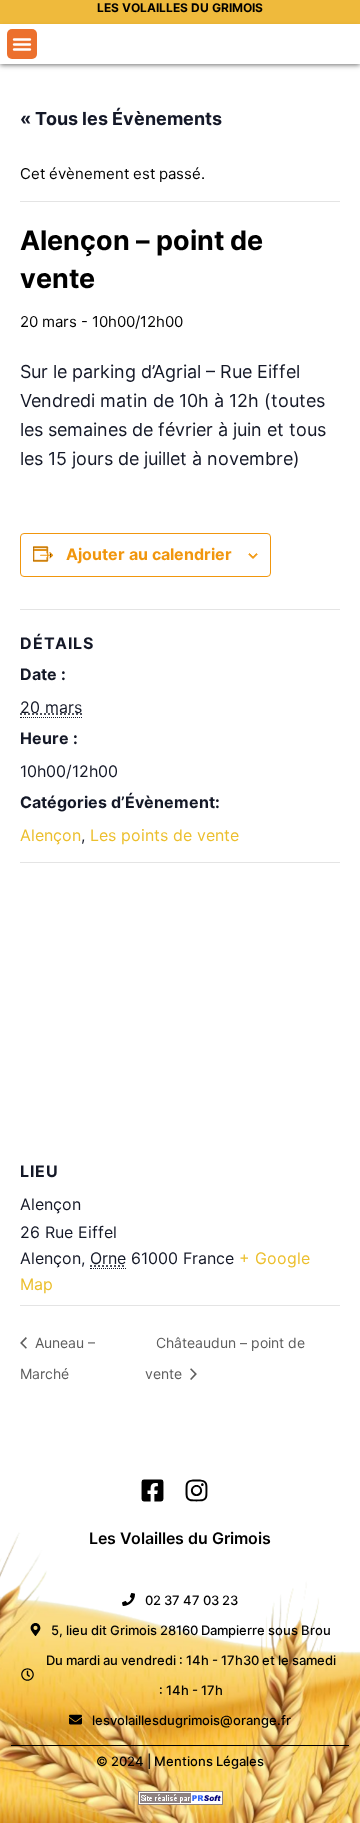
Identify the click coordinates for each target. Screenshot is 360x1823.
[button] (22, 44)
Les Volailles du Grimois (180, 1538)
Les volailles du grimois (180, 7)
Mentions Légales (209, 1761)
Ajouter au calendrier (149, 554)
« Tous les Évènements (121, 118)
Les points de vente (164, 835)
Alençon (50, 835)
